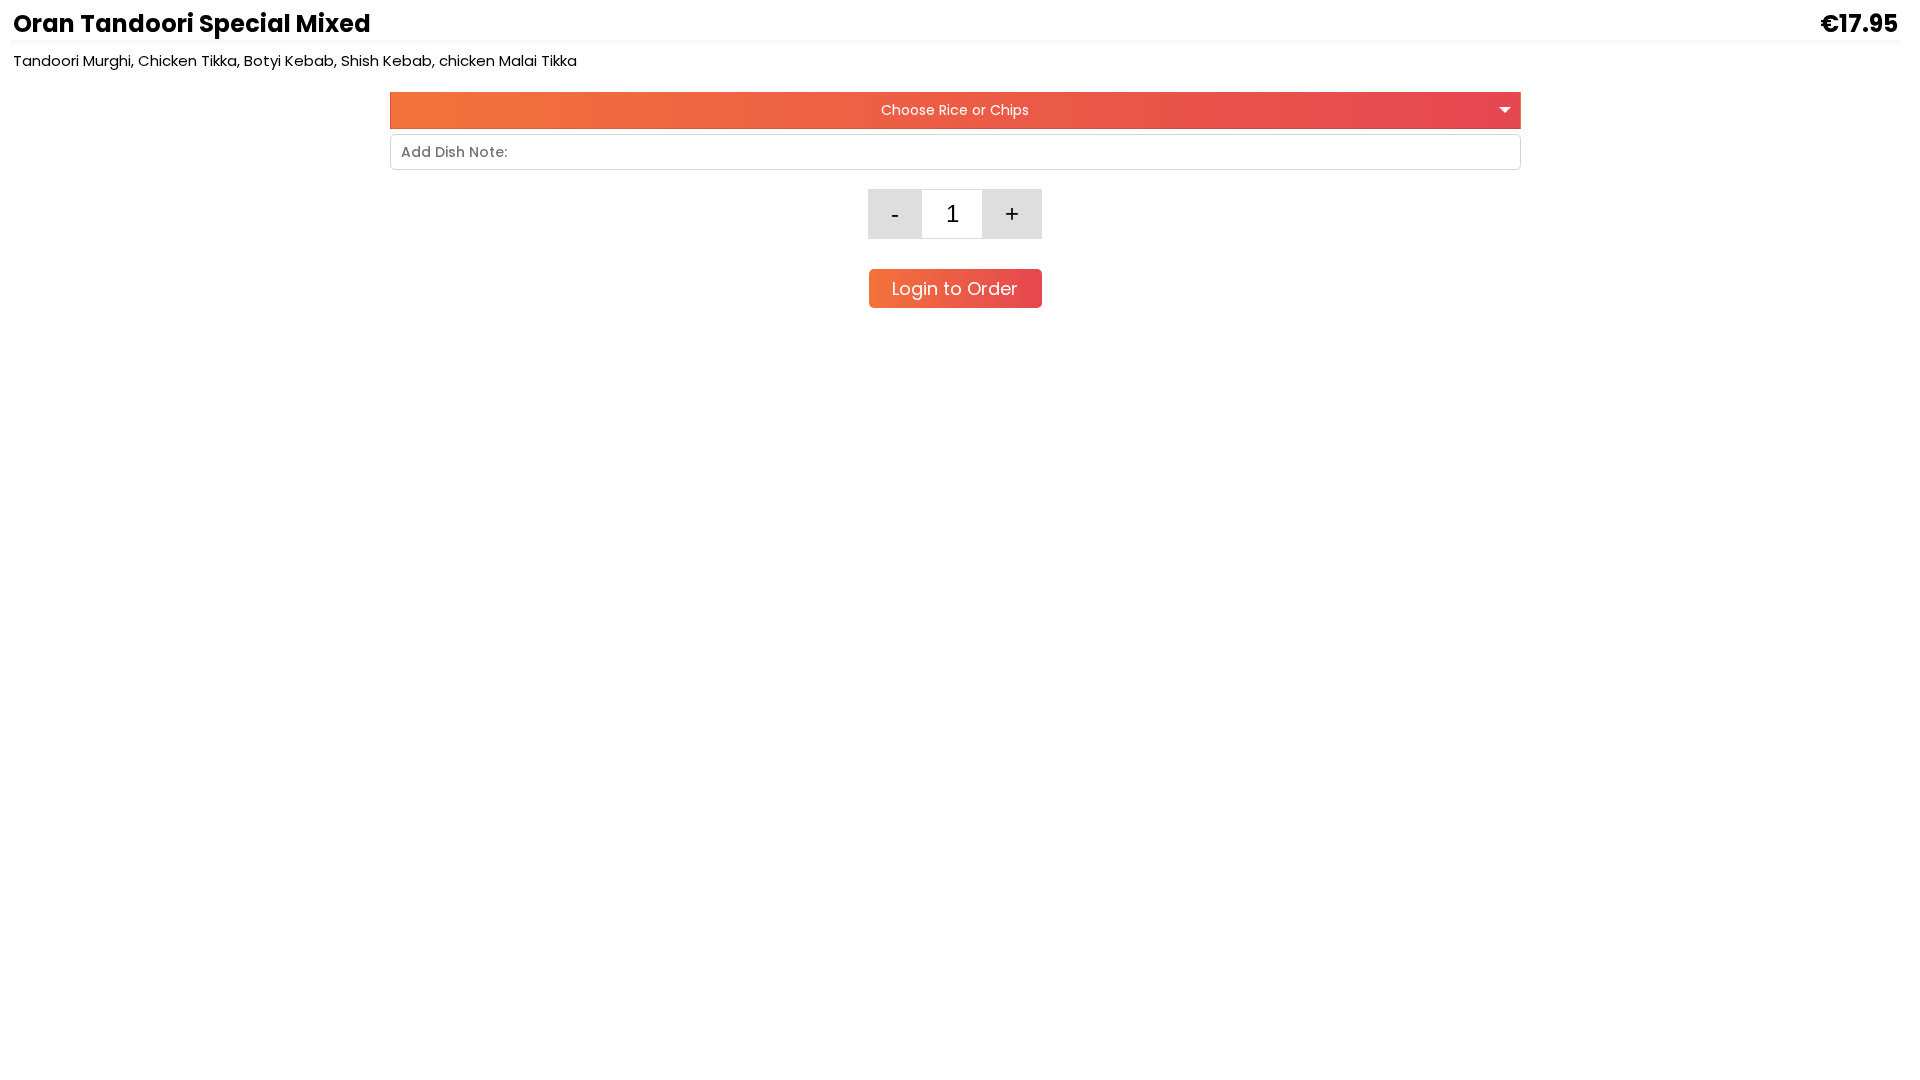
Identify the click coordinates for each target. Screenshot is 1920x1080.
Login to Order (955, 288)
